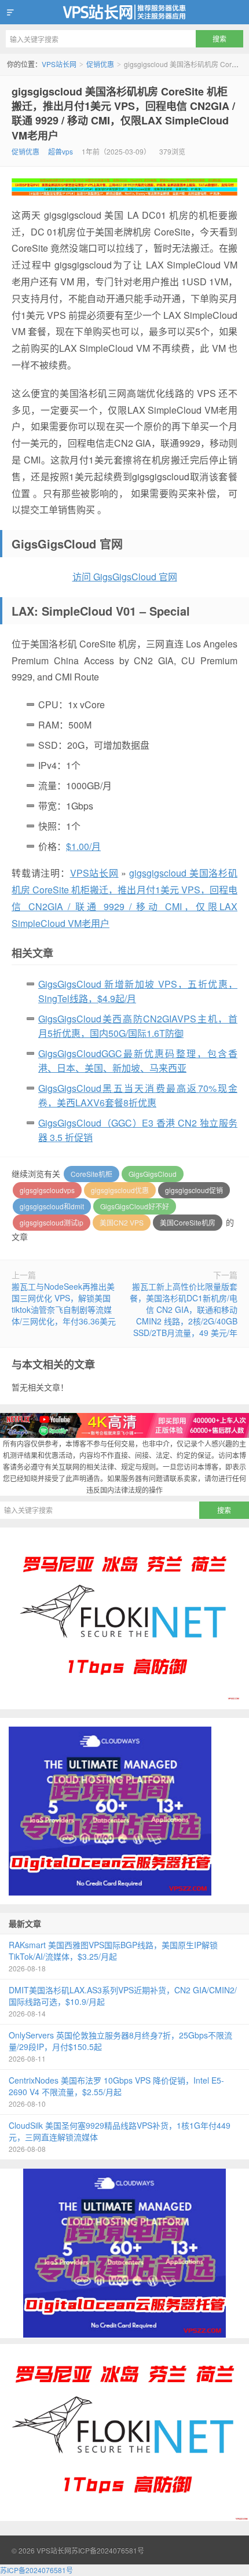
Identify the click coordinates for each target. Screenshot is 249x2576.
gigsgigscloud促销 (194, 1190)
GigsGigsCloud (153, 1174)
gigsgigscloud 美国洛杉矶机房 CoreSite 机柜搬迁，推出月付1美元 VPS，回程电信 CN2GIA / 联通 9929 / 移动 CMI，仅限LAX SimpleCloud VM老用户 (123, 113)
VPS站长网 (124, 12)
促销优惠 (100, 64)
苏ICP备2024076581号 (108, 2550)
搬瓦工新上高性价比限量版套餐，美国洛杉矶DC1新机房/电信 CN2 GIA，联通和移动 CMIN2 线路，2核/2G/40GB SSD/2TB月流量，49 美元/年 (184, 1309)
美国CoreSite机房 (188, 1222)
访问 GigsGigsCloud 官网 (125, 577)
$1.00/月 (83, 846)
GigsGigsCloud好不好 (135, 1206)
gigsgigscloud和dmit (52, 1206)
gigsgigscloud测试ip (52, 1222)
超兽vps (61, 151)
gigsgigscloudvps (47, 1190)
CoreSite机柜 (91, 1174)
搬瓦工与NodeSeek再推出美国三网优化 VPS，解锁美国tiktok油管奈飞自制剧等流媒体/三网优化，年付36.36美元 (64, 1304)
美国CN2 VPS (122, 1222)
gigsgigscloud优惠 (120, 1190)
